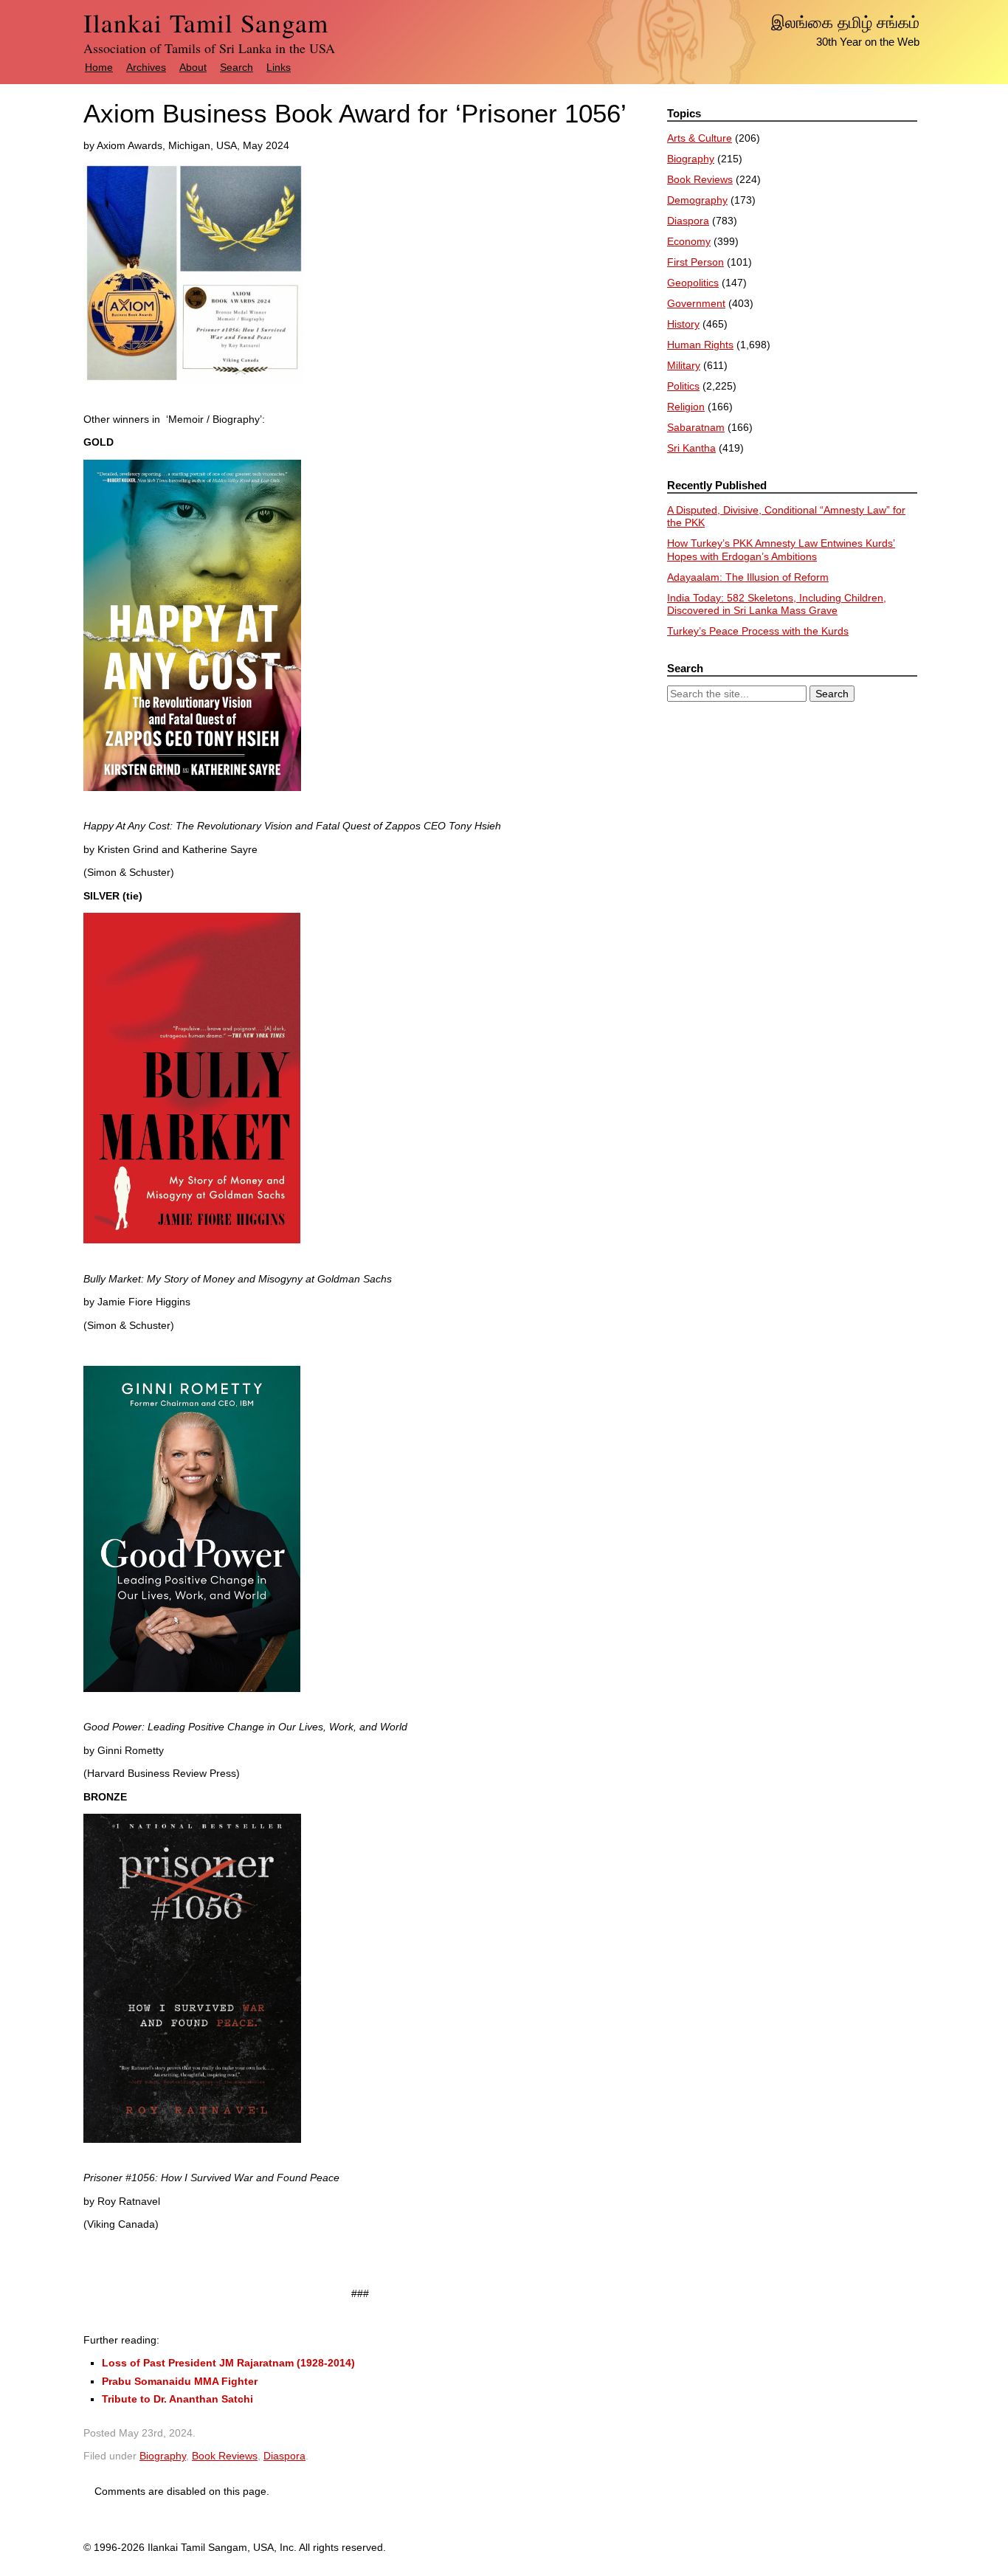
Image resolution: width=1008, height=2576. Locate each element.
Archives (146, 67)
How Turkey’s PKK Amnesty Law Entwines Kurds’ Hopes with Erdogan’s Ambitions (781, 550)
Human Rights (700, 345)
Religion (686, 407)
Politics (683, 386)
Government (696, 303)
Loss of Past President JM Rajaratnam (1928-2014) (228, 2363)
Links (279, 67)
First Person (695, 262)
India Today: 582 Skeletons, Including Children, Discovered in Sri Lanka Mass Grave (777, 604)
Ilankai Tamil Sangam (206, 23)
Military (684, 365)
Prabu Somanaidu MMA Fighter (180, 2381)
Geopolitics (693, 283)
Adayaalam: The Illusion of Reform (748, 577)
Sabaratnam (696, 427)
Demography (697, 200)
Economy (689, 241)
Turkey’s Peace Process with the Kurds (758, 631)
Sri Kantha (691, 448)
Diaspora (284, 2456)
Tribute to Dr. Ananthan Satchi (177, 2399)
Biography (163, 2456)
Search (237, 67)
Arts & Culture (700, 138)
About (193, 67)
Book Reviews (225, 2456)
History (683, 324)
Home (99, 67)
